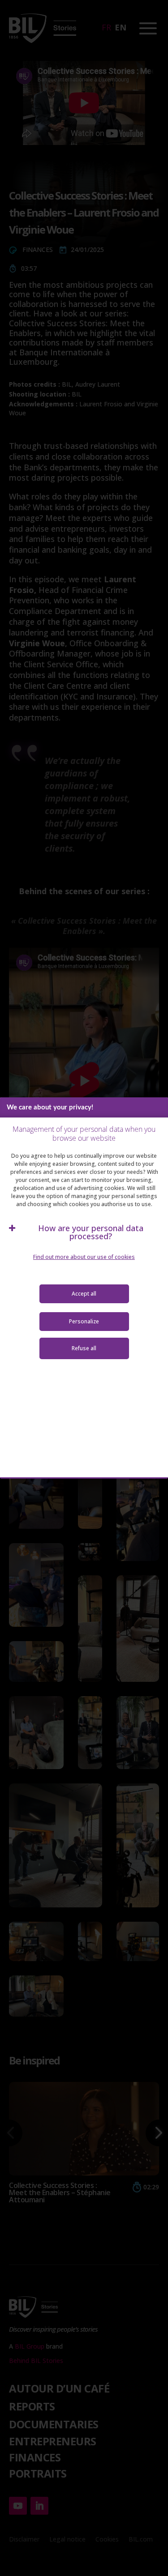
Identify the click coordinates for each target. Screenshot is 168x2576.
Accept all (84, 1294)
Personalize (84, 1321)
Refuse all (84, 1348)
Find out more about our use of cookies (84, 1257)
